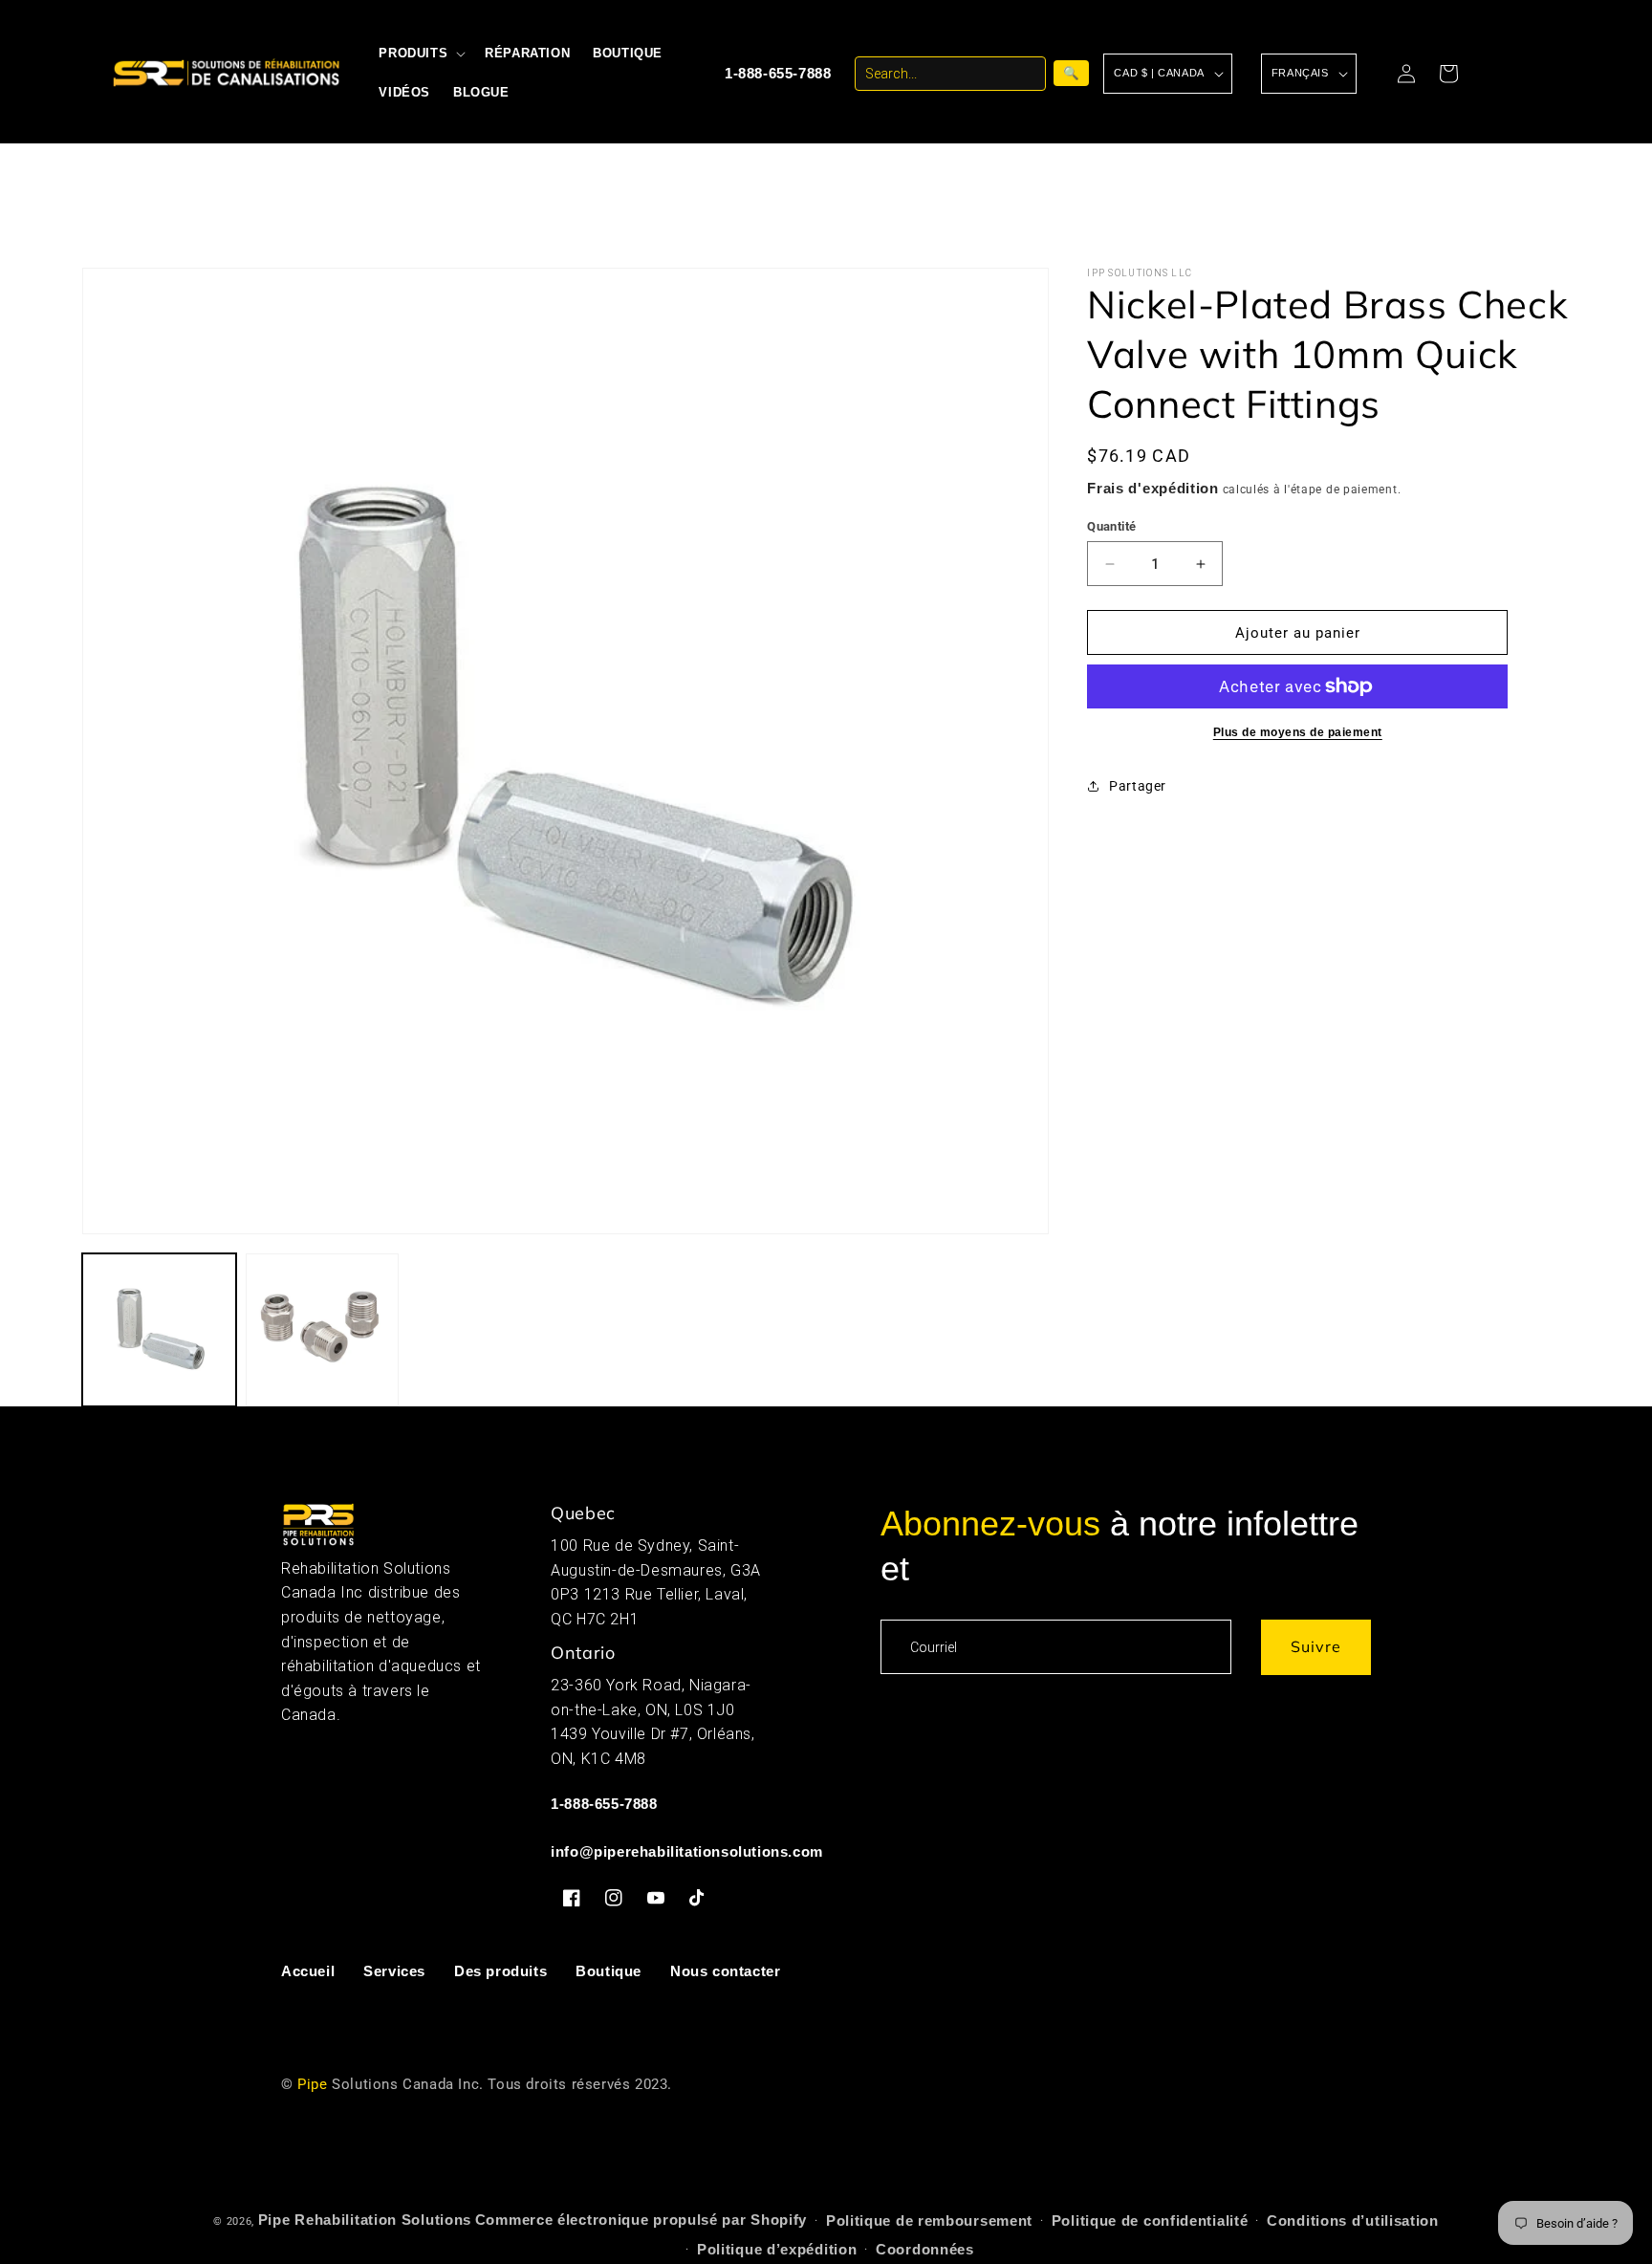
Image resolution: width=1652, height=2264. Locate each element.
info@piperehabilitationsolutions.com (687, 1852)
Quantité (1111, 526)
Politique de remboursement (929, 2220)
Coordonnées (925, 2249)
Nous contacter (725, 1971)
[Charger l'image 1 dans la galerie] (159, 1330)
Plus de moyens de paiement (1298, 732)
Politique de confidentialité (1150, 2220)
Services (394, 1971)
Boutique (609, 1971)
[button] (420, 54)
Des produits (500, 1971)
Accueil (308, 1971)
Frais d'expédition (1153, 488)
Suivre (1316, 1647)
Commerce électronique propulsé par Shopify (641, 2220)
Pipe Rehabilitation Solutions (365, 2220)
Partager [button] (1138, 786)
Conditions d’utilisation (1353, 2220)
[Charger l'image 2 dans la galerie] (322, 1330)
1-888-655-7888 (778, 73)
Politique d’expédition (777, 2249)
